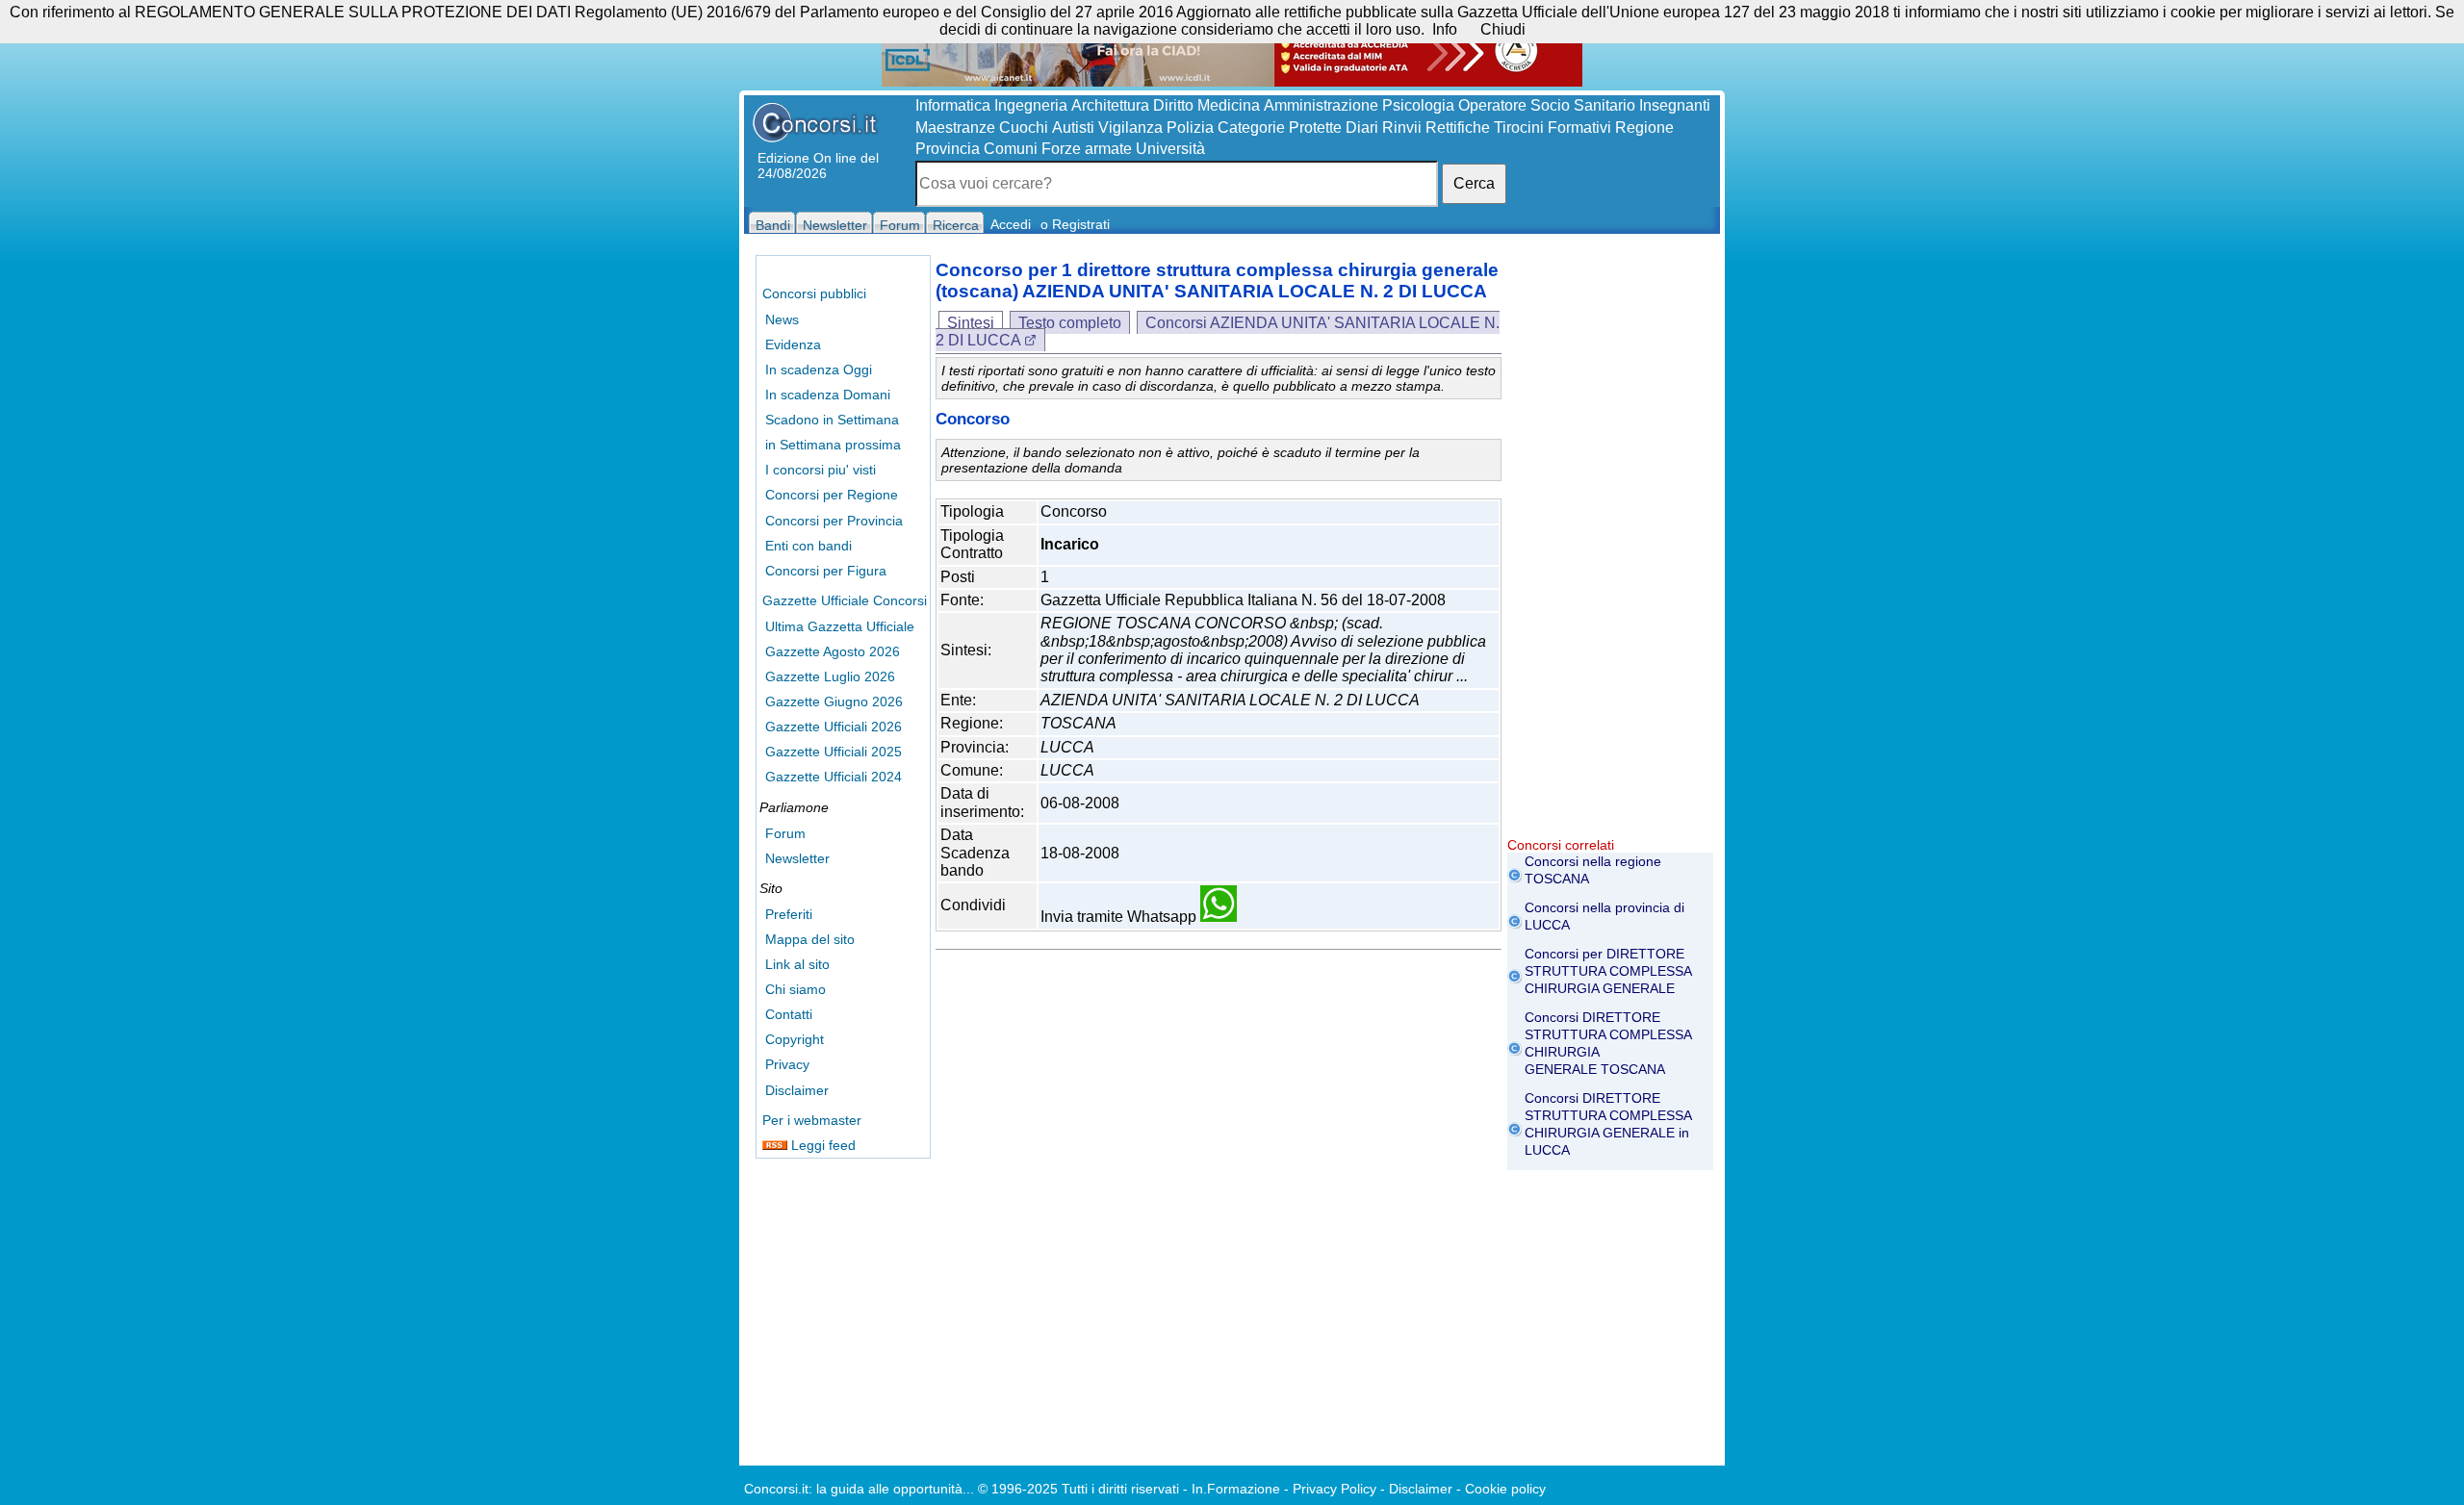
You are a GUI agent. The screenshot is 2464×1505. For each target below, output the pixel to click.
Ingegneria (1031, 105)
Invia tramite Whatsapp (1120, 917)
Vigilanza (1130, 128)
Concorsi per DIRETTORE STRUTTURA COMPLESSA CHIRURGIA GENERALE (1608, 971)
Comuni (1011, 149)
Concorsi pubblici (814, 293)
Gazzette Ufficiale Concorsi (845, 600)
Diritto (1173, 105)
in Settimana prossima (833, 445)
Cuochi (1024, 128)
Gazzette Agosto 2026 (833, 651)
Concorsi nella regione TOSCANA (1593, 870)
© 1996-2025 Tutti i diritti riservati (1078, 1489)
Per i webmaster (812, 1120)
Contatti (789, 1014)
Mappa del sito (810, 939)
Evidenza (793, 344)
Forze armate (1087, 149)
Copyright (795, 1039)
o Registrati (1075, 224)
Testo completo (1070, 323)
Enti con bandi (808, 546)
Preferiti (789, 914)
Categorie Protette (1280, 128)
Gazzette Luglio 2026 (830, 676)
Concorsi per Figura (826, 571)
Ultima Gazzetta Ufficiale (840, 626)
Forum (785, 833)
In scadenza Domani (828, 395)
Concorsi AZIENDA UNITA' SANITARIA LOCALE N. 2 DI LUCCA (1218, 332)
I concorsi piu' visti (821, 470)
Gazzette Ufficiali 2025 (834, 752)
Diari (1362, 128)
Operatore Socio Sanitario (1547, 105)
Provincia (948, 149)
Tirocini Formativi (1553, 128)
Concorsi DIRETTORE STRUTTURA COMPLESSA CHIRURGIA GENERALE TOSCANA (1608, 1043)
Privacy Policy (1335, 1489)
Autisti (1073, 128)
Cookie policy (1505, 1489)
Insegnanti (1675, 105)
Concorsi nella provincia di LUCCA (1604, 916)
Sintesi (971, 323)
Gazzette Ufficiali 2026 (834, 727)
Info (1445, 29)
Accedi (1011, 224)
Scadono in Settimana (832, 420)
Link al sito (797, 964)
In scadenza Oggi (819, 370)
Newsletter (797, 858)
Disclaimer (797, 1090)
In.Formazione (1236, 1489)
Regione (1644, 128)
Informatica (953, 105)
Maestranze (955, 128)
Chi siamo (796, 989)
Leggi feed (821, 1145)
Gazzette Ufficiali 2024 (834, 777)
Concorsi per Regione (832, 495)
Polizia (1190, 128)
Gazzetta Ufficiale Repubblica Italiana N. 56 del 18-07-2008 (1243, 600)
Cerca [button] (1474, 183)
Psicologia (1418, 105)
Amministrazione (1321, 105)
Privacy (787, 1064)
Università (1170, 149)
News (782, 319)
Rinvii (1402, 128)
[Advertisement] (1610, 548)
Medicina (1229, 105)
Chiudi (1503, 29)
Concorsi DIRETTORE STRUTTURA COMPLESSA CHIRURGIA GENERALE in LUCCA (1608, 1124)
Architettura (1110, 105)
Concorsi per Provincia (834, 521)
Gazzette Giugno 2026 (834, 701)
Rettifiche (1458, 128)
